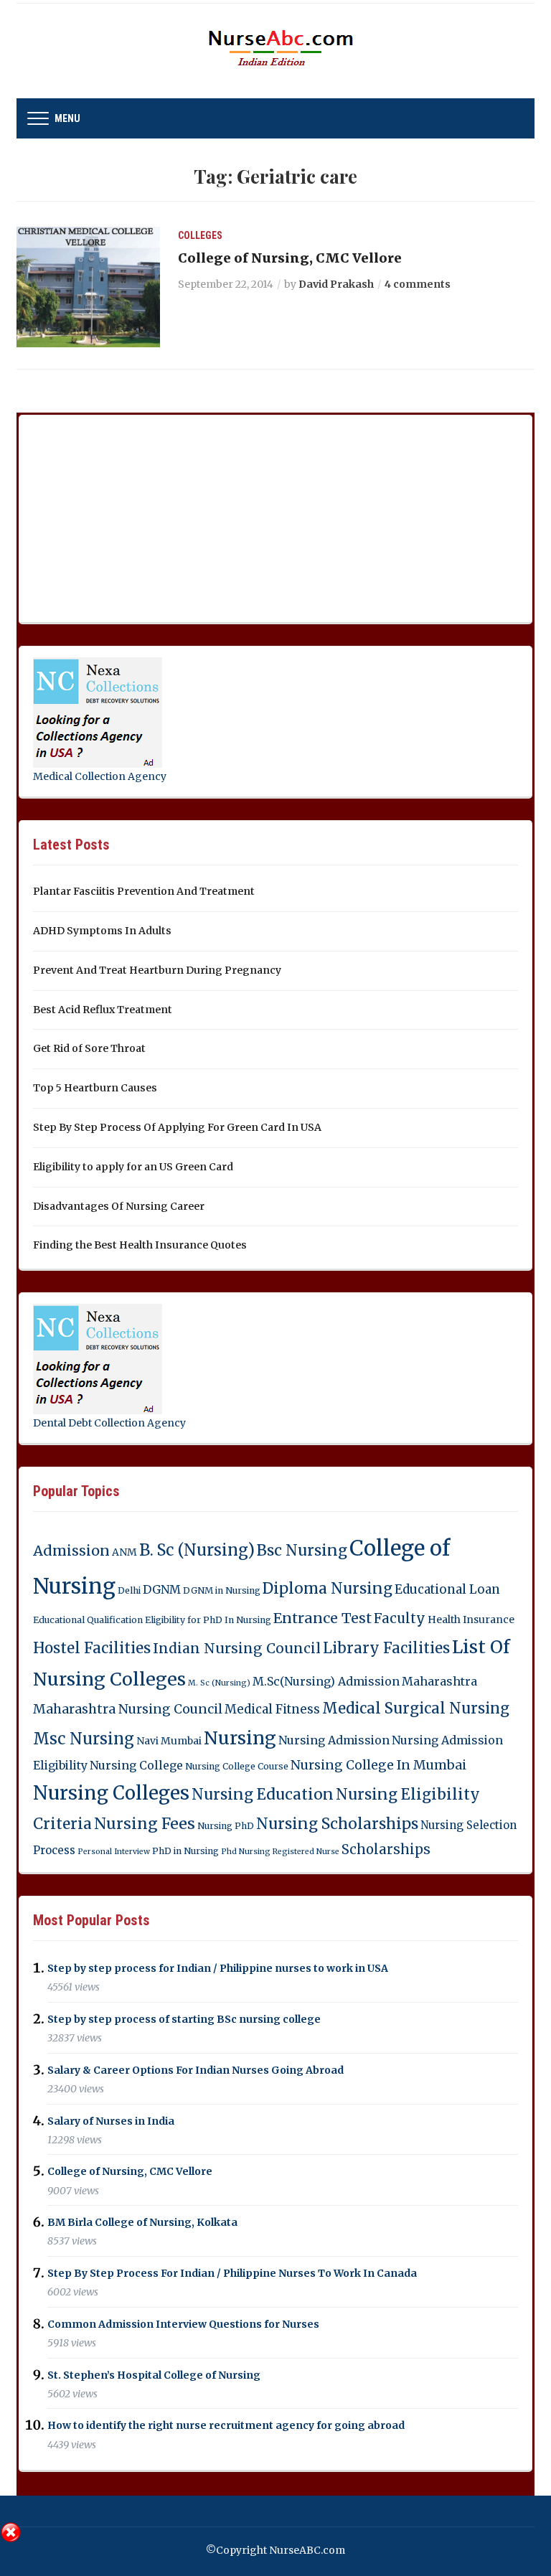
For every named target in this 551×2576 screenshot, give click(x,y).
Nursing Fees (145, 1824)
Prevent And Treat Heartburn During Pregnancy (157, 970)
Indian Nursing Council (237, 1648)
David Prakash (336, 284)
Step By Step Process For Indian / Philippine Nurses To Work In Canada (232, 2273)
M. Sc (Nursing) (219, 1683)
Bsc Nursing (302, 1550)
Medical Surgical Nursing (416, 1708)
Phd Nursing (246, 1852)
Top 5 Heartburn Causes (95, 1088)
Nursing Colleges (111, 1793)
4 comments (418, 284)
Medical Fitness (272, 1709)
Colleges (200, 235)
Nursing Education (263, 1794)
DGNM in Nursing (222, 1590)
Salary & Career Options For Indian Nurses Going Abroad (196, 2070)
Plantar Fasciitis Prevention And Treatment (144, 891)
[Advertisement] (141, 516)
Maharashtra (439, 1681)
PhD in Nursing (185, 1851)
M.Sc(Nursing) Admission (326, 1681)
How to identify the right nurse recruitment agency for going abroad (226, 2426)
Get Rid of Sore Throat (89, 1048)
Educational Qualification (88, 1620)
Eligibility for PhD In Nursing (208, 1620)
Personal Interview (114, 1852)
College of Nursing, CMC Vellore (290, 258)
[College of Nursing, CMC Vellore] (88, 286)
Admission (71, 1551)
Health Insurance (471, 1620)
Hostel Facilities (92, 1648)
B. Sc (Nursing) (197, 1550)
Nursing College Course (237, 1766)
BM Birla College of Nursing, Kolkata (142, 2222)
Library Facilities (386, 1648)
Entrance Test (322, 1618)
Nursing (240, 1738)
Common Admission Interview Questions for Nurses (183, 2324)
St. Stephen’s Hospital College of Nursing (154, 2375)
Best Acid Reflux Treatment (103, 1010)
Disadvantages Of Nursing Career (119, 1206)
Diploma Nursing (328, 1588)
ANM (124, 1552)
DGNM (162, 1589)
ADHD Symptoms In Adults (102, 931)
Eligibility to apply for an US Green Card (133, 1167)
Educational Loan (447, 1589)
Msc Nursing (84, 1739)
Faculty (400, 1618)
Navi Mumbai (169, 1741)
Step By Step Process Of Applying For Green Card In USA (177, 1127)
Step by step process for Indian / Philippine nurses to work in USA (218, 1968)
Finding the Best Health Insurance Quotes (140, 1245)
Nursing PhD (226, 1826)
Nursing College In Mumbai (378, 1765)
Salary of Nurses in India (111, 2121)
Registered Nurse (306, 1852)
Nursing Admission (334, 1740)
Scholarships (386, 1849)
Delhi (129, 1590)
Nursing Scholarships (337, 1824)
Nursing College (136, 1765)
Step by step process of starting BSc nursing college (184, 2019)
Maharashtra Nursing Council (128, 1709)
